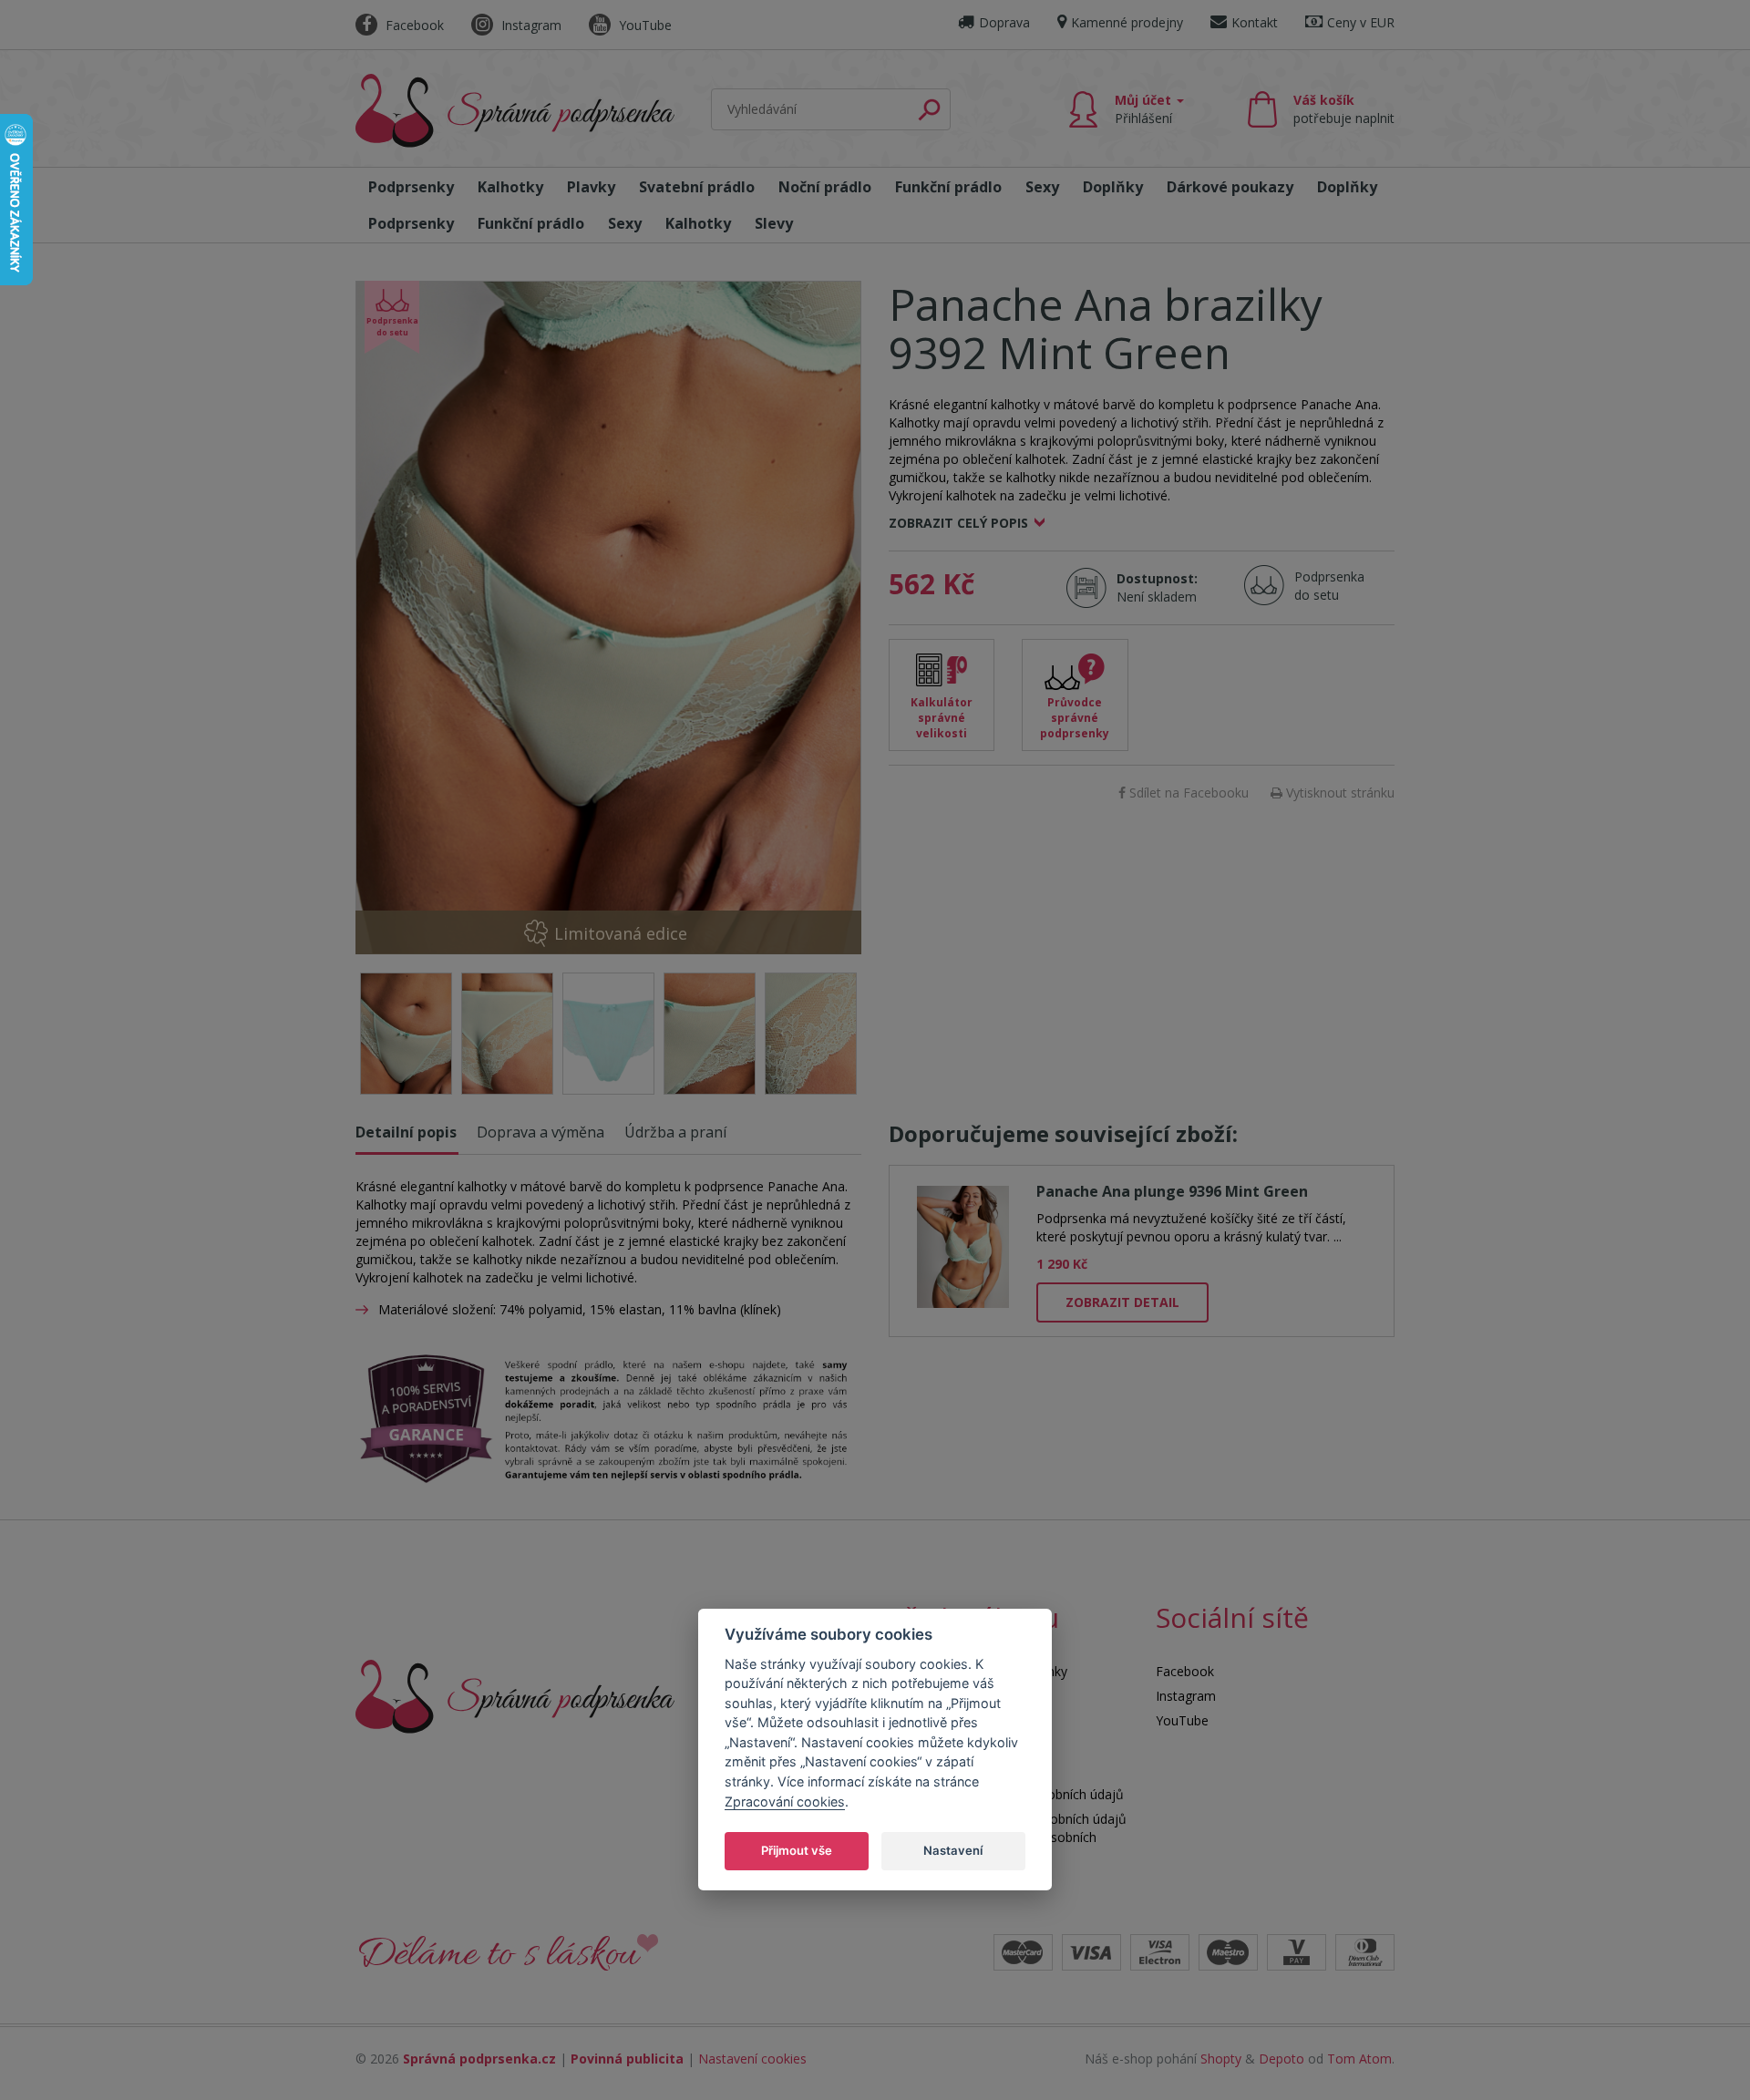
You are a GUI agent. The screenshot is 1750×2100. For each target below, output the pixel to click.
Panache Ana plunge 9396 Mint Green (1172, 1191)
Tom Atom (1359, 2059)
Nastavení (953, 1849)
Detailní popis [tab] (406, 1132)
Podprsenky (411, 187)
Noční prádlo (825, 187)
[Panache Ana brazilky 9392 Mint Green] (608, 618)
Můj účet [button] (1145, 109)
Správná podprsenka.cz (479, 2059)
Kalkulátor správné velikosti (942, 718)
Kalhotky (510, 187)
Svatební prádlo (697, 187)
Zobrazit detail (1122, 1302)
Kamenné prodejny (1127, 22)
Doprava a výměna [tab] (540, 1132)
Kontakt (1255, 22)
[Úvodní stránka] (515, 111)
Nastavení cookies (752, 2059)
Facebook (413, 25)
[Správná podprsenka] (515, 1695)
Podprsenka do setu (1324, 586)
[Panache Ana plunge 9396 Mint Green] (963, 1244)
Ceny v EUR (1361, 22)
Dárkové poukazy (1230, 187)
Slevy (774, 223)
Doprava (1004, 22)
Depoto (1282, 2059)
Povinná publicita (627, 2059)
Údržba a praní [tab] (675, 1132)
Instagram (530, 25)
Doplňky (1113, 187)
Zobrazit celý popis (958, 523)
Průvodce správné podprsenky (1075, 718)
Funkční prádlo (948, 187)
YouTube (643, 25)
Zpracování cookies (785, 1801)
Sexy (1042, 187)
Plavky (591, 187)
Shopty (1221, 2059)
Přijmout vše (797, 1849)
